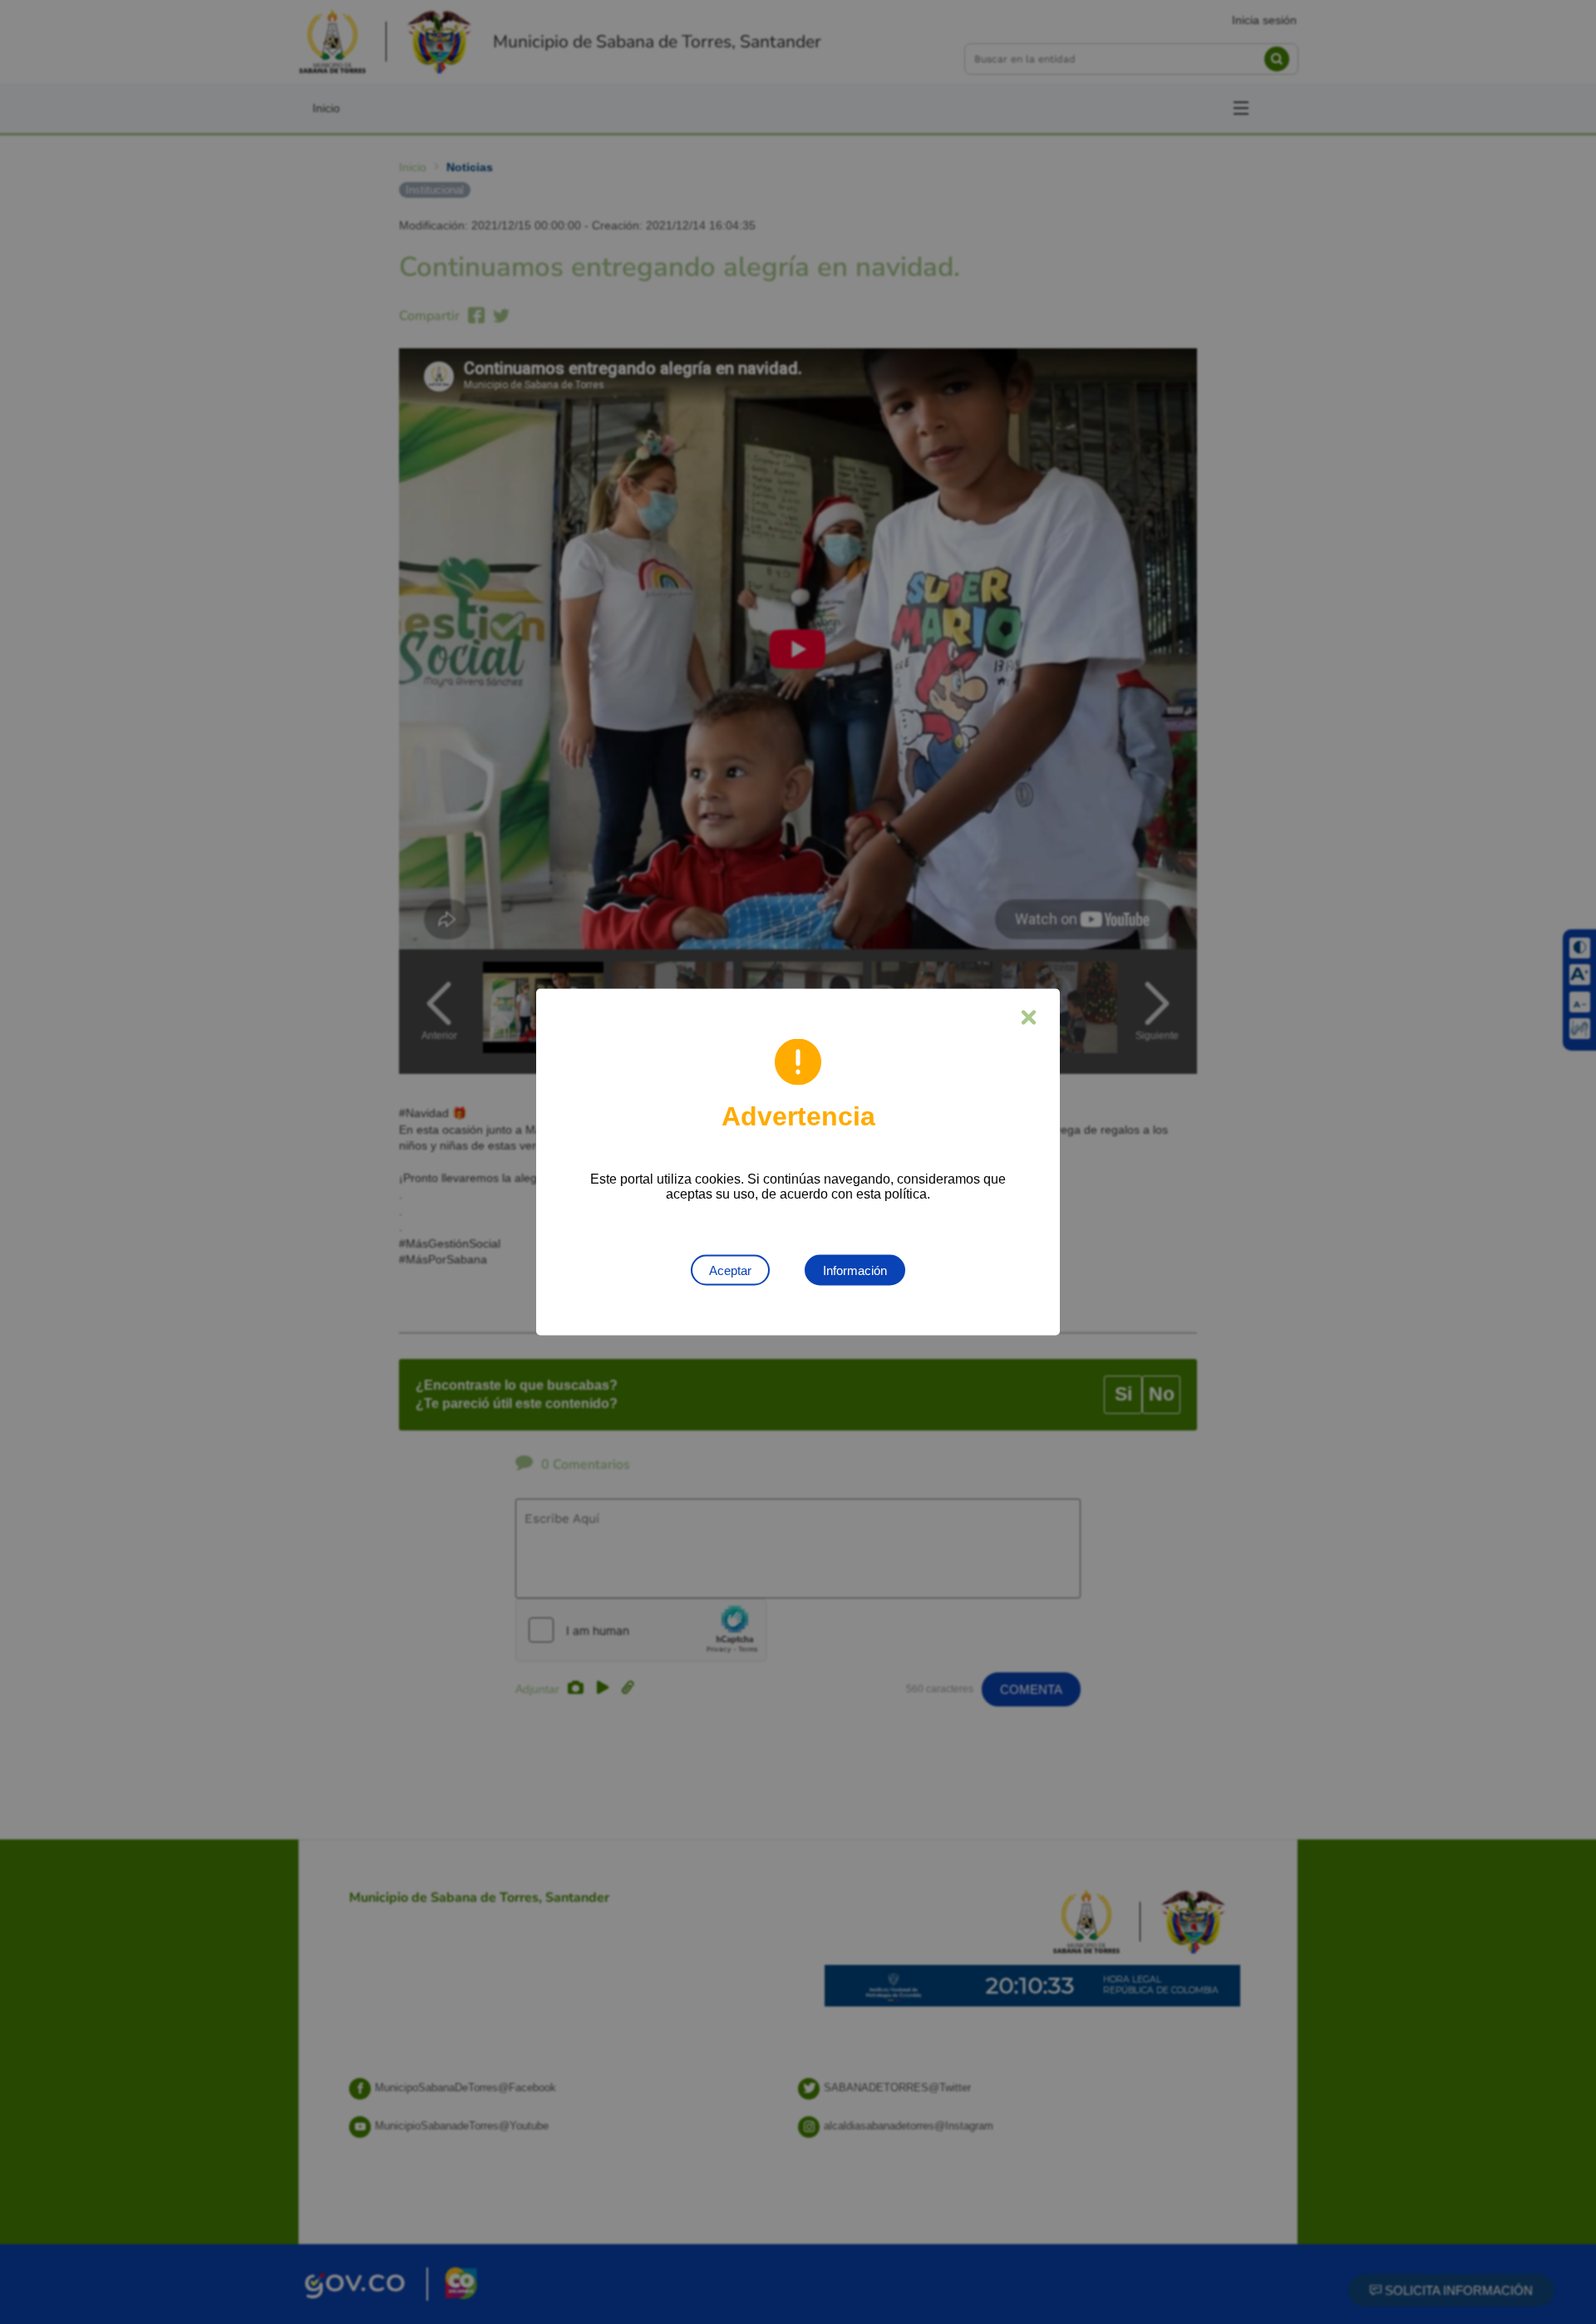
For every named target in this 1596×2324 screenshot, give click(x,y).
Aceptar (730, 1270)
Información (855, 1270)
